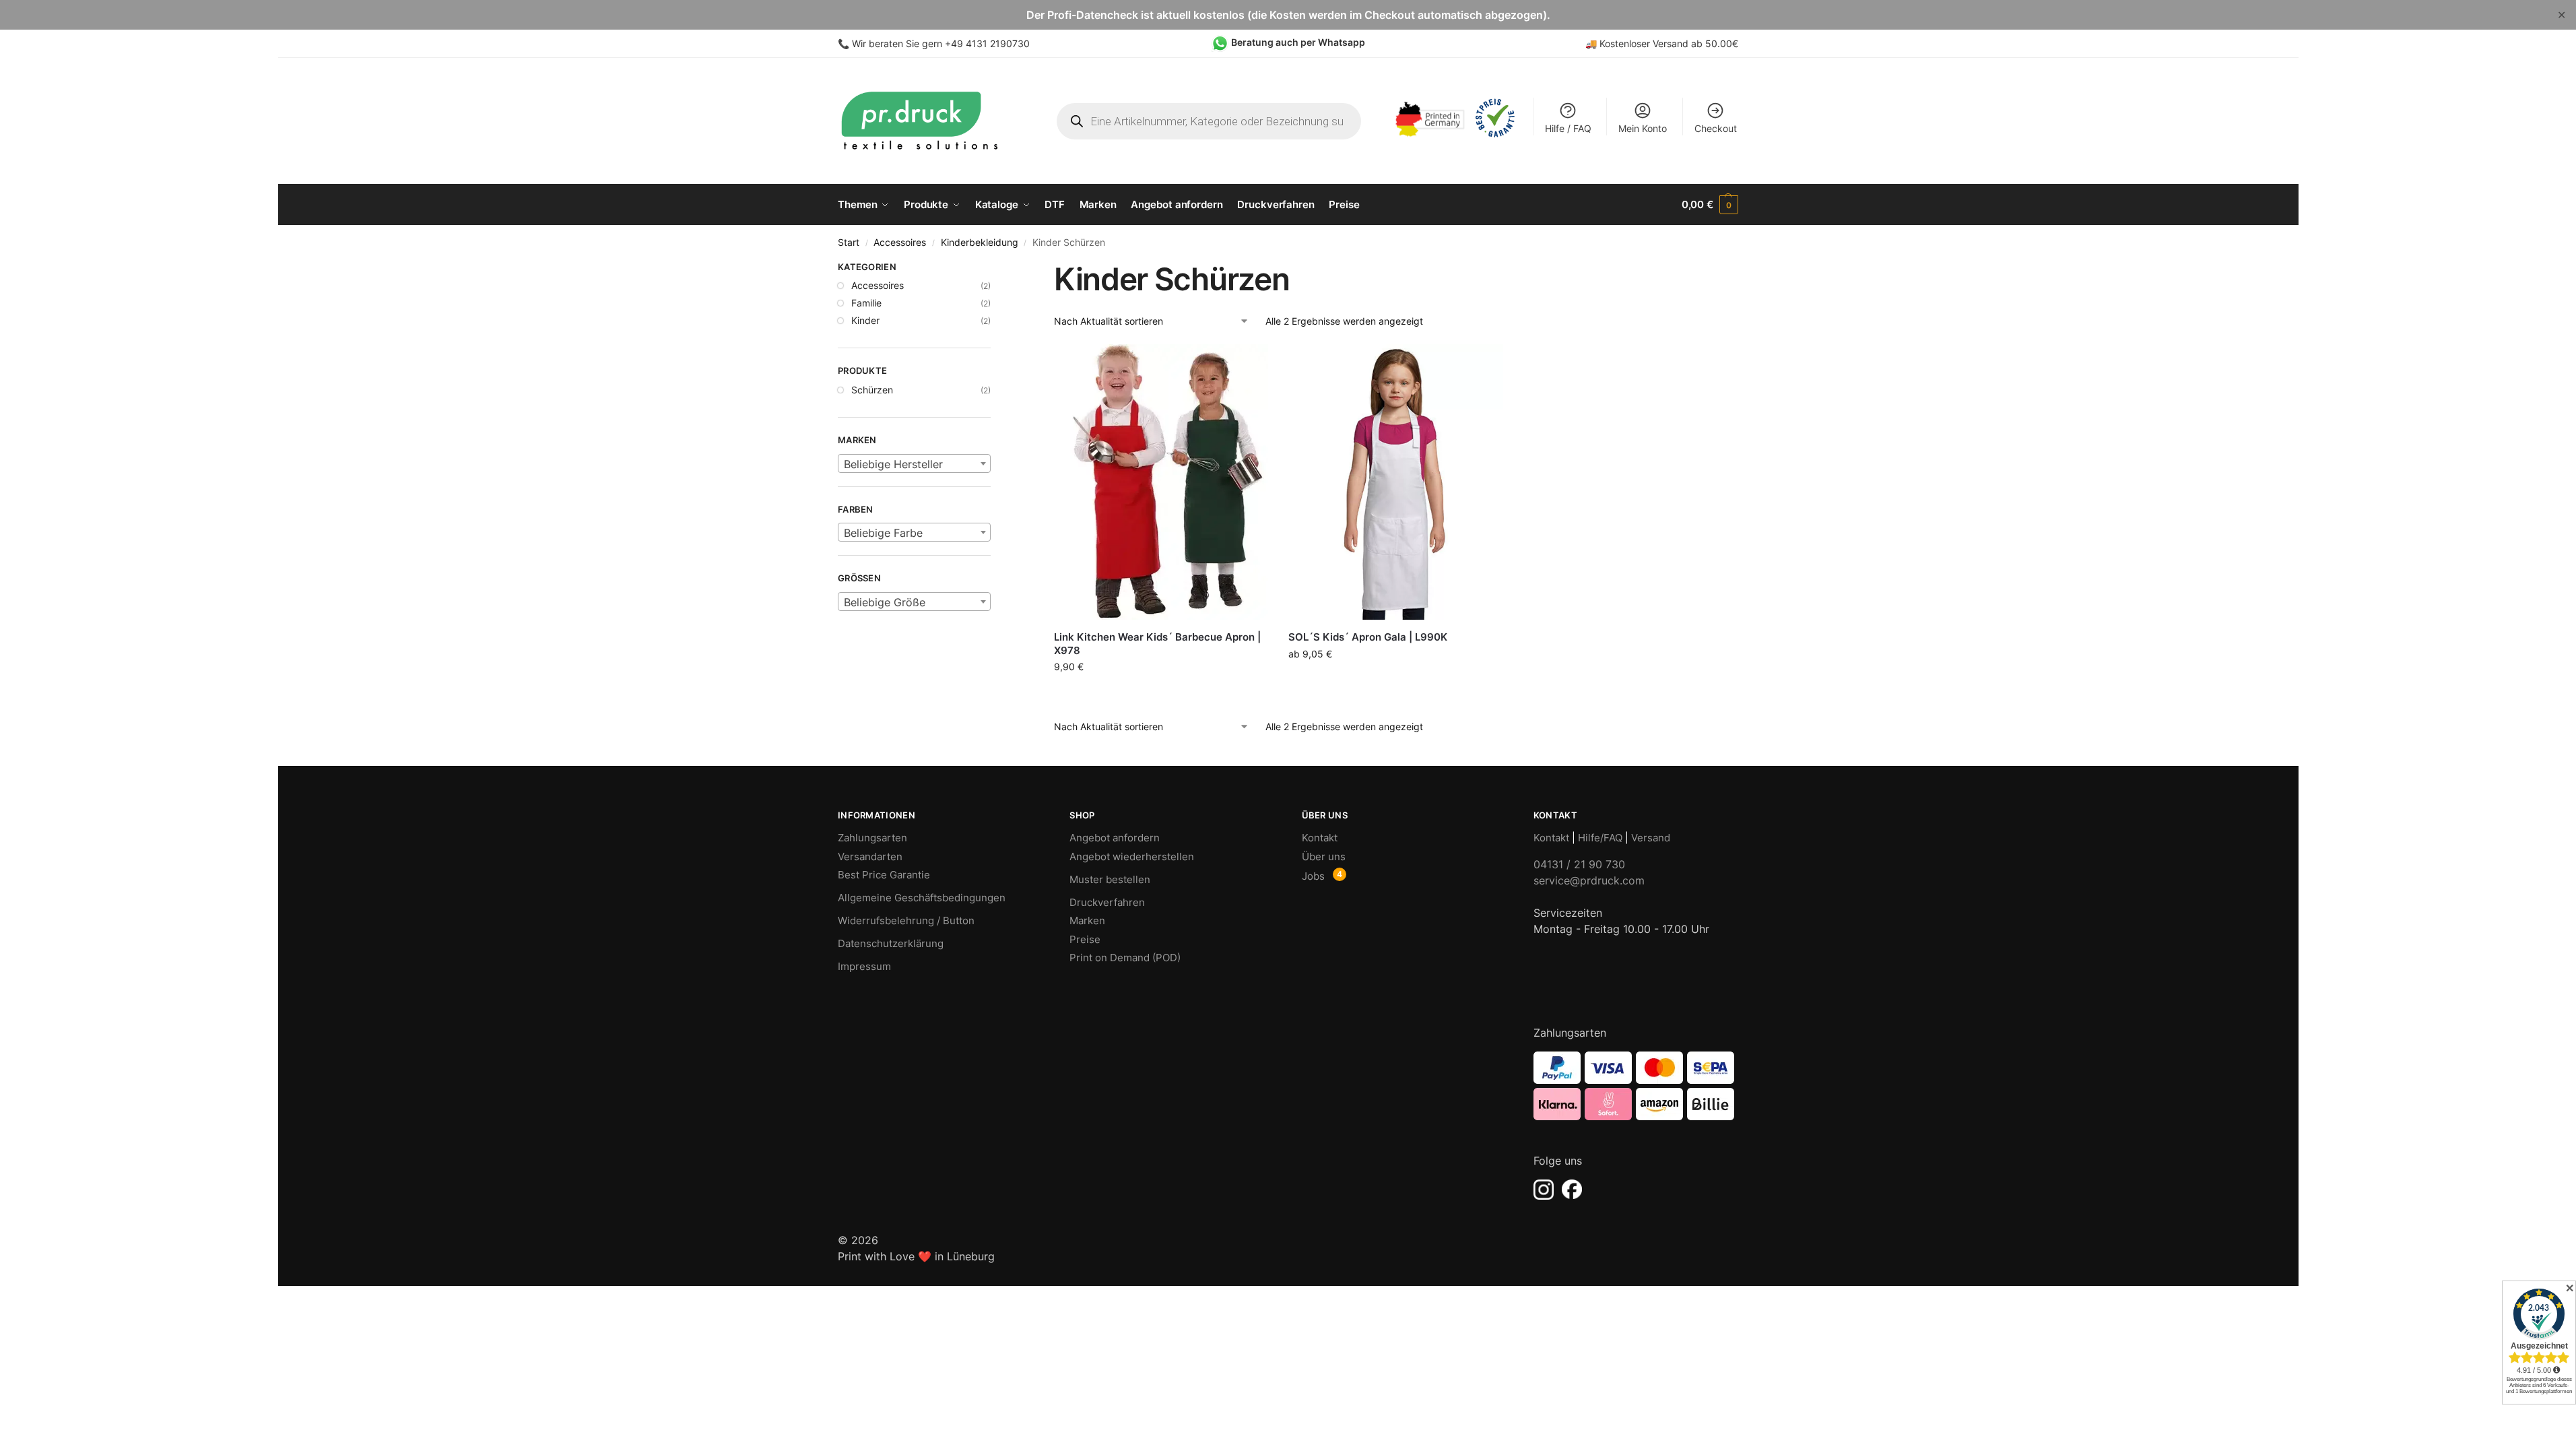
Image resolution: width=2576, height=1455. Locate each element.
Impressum (864, 966)
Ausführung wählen (1161, 695)
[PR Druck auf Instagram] (1544, 1190)
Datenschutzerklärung (891, 943)
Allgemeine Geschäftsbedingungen (922, 898)
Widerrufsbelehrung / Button (906, 920)
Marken (1087, 920)
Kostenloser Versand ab (1652, 43)
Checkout (1716, 128)
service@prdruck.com (1589, 880)
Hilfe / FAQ (1568, 128)
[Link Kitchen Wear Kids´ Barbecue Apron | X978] (1161, 482)
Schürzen (872, 390)
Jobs (1313, 876)
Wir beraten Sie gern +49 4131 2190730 (941, 43)
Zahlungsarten (872, 838)
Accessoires (900, 243)
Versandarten (870, 856)
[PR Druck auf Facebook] (1572, 1190)
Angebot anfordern (1115, 838)
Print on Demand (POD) (1125, 958)
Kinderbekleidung (980, 243)
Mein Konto (1643, 128)
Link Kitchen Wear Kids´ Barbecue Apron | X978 (1157, 644)
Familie (866, 303)
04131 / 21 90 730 (1579, 864)
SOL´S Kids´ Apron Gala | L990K (1368, 637)
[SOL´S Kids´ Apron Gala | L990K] (1395, 482)
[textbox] (914, 464)
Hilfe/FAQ (1600, 838)
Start (849, 243)
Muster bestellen (1110, 879)
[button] (1710, 205)
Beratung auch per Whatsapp (1298, 42)
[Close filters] (995, 269)
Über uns (1324, 856)
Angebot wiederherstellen (1132, 856)
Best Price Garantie (884, 875)
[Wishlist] (1248, 364)
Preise (1085, 939)
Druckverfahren (1107, 902)
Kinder (865, 320)
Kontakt (1320, 838)
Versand (1651, 838)
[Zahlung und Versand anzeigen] (1636, 1086)
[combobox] (914, 463)
